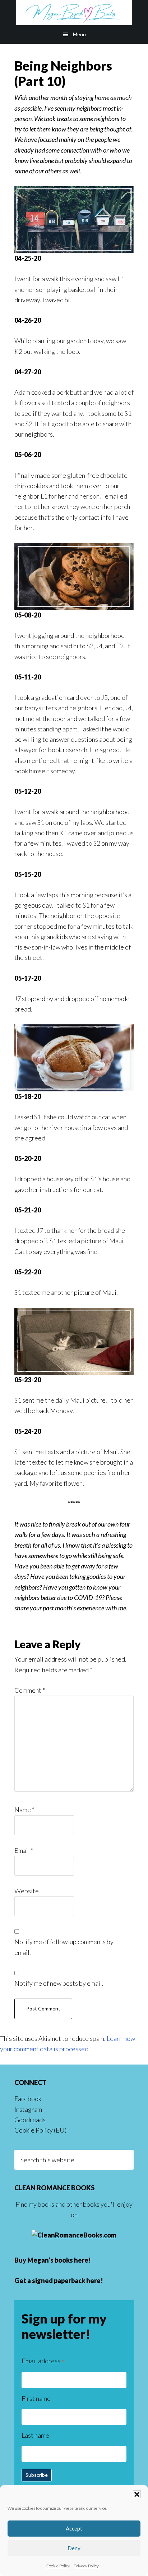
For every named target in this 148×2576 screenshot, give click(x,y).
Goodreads (30, 2120)
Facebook (28, 2099)
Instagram (28, 2109)
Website (27, 1891)
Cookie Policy (58, 2566)
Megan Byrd (74, 13)
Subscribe (37, 2475)
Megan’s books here (58, 2260)
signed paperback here (66, 2281)
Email (24, 1850)
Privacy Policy (86, 2566)
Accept (74, 2528)
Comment (30, 1690)
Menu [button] (79, 34)
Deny (74, 2548)
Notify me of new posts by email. (59, 1983)
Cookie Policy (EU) (40, 2130)
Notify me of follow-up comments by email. (64, 1947)
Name (24, 1810)
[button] (137, 2494)
